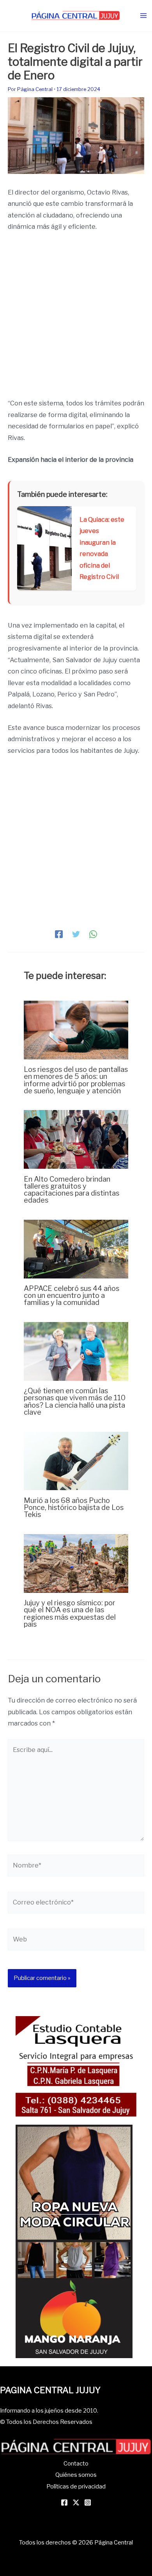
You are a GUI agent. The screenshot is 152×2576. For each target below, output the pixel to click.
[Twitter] (76, 934)
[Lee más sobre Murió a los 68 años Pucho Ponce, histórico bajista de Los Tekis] (76, 1460)
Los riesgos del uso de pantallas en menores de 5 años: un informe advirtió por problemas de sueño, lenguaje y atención (76, 1080)
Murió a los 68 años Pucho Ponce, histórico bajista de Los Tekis (74, 1507)
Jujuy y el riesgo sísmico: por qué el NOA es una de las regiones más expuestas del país (70, 1613)
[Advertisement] (76, 319)
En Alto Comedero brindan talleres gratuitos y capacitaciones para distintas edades (72, 1190)
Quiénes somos (76, 2475)
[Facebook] (59, 934)
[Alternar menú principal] (143, 16)
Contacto (76, 2464)
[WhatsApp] (93, 934)
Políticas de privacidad (76, 2487)
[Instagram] (88, 2502)
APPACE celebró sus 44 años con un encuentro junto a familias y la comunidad (72, 1295)
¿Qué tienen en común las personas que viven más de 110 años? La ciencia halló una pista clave (75, 1401)
